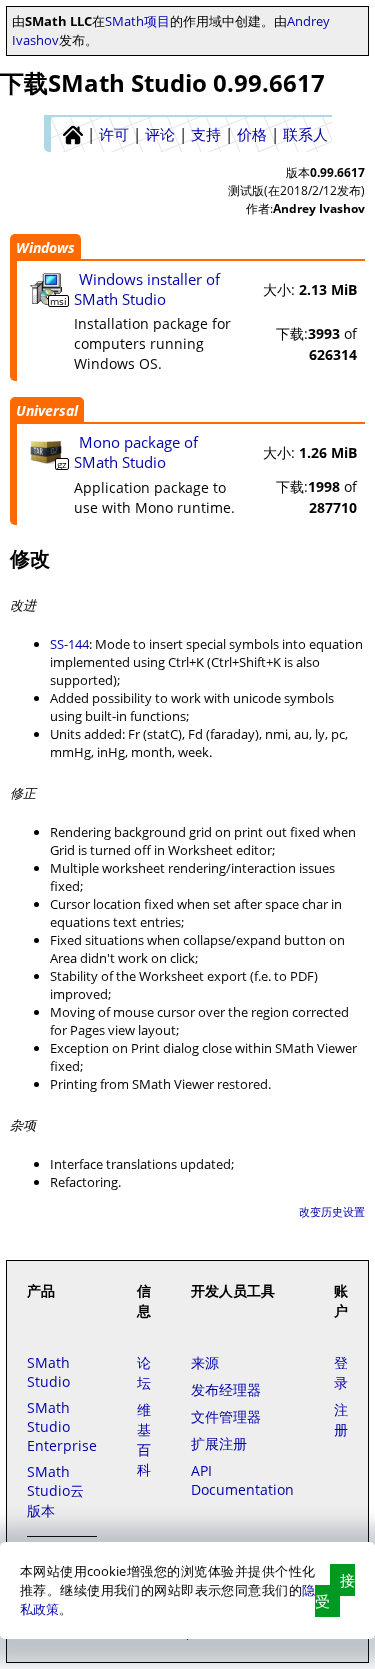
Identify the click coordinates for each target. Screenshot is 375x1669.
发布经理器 (226, 1389)
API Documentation (242, 1480)
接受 (335, 1590)
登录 (341, 1372)
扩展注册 (219, 1443)
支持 (206, 134)
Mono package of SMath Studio (136, 452)
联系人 (305, 134)
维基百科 (144, 1439)
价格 (252, 134)
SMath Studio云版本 (55, 1491)
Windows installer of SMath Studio (147, 289)
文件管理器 (226, 1416)
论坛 (144, 1372)
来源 (205, 1362)
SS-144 (69, 644)
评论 (160, 134)
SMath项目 (137, 21)
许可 (114, 134)
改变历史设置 (332, 1211)
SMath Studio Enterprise (62, 1426)
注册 (341, 1419)
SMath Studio (48, 1372)
